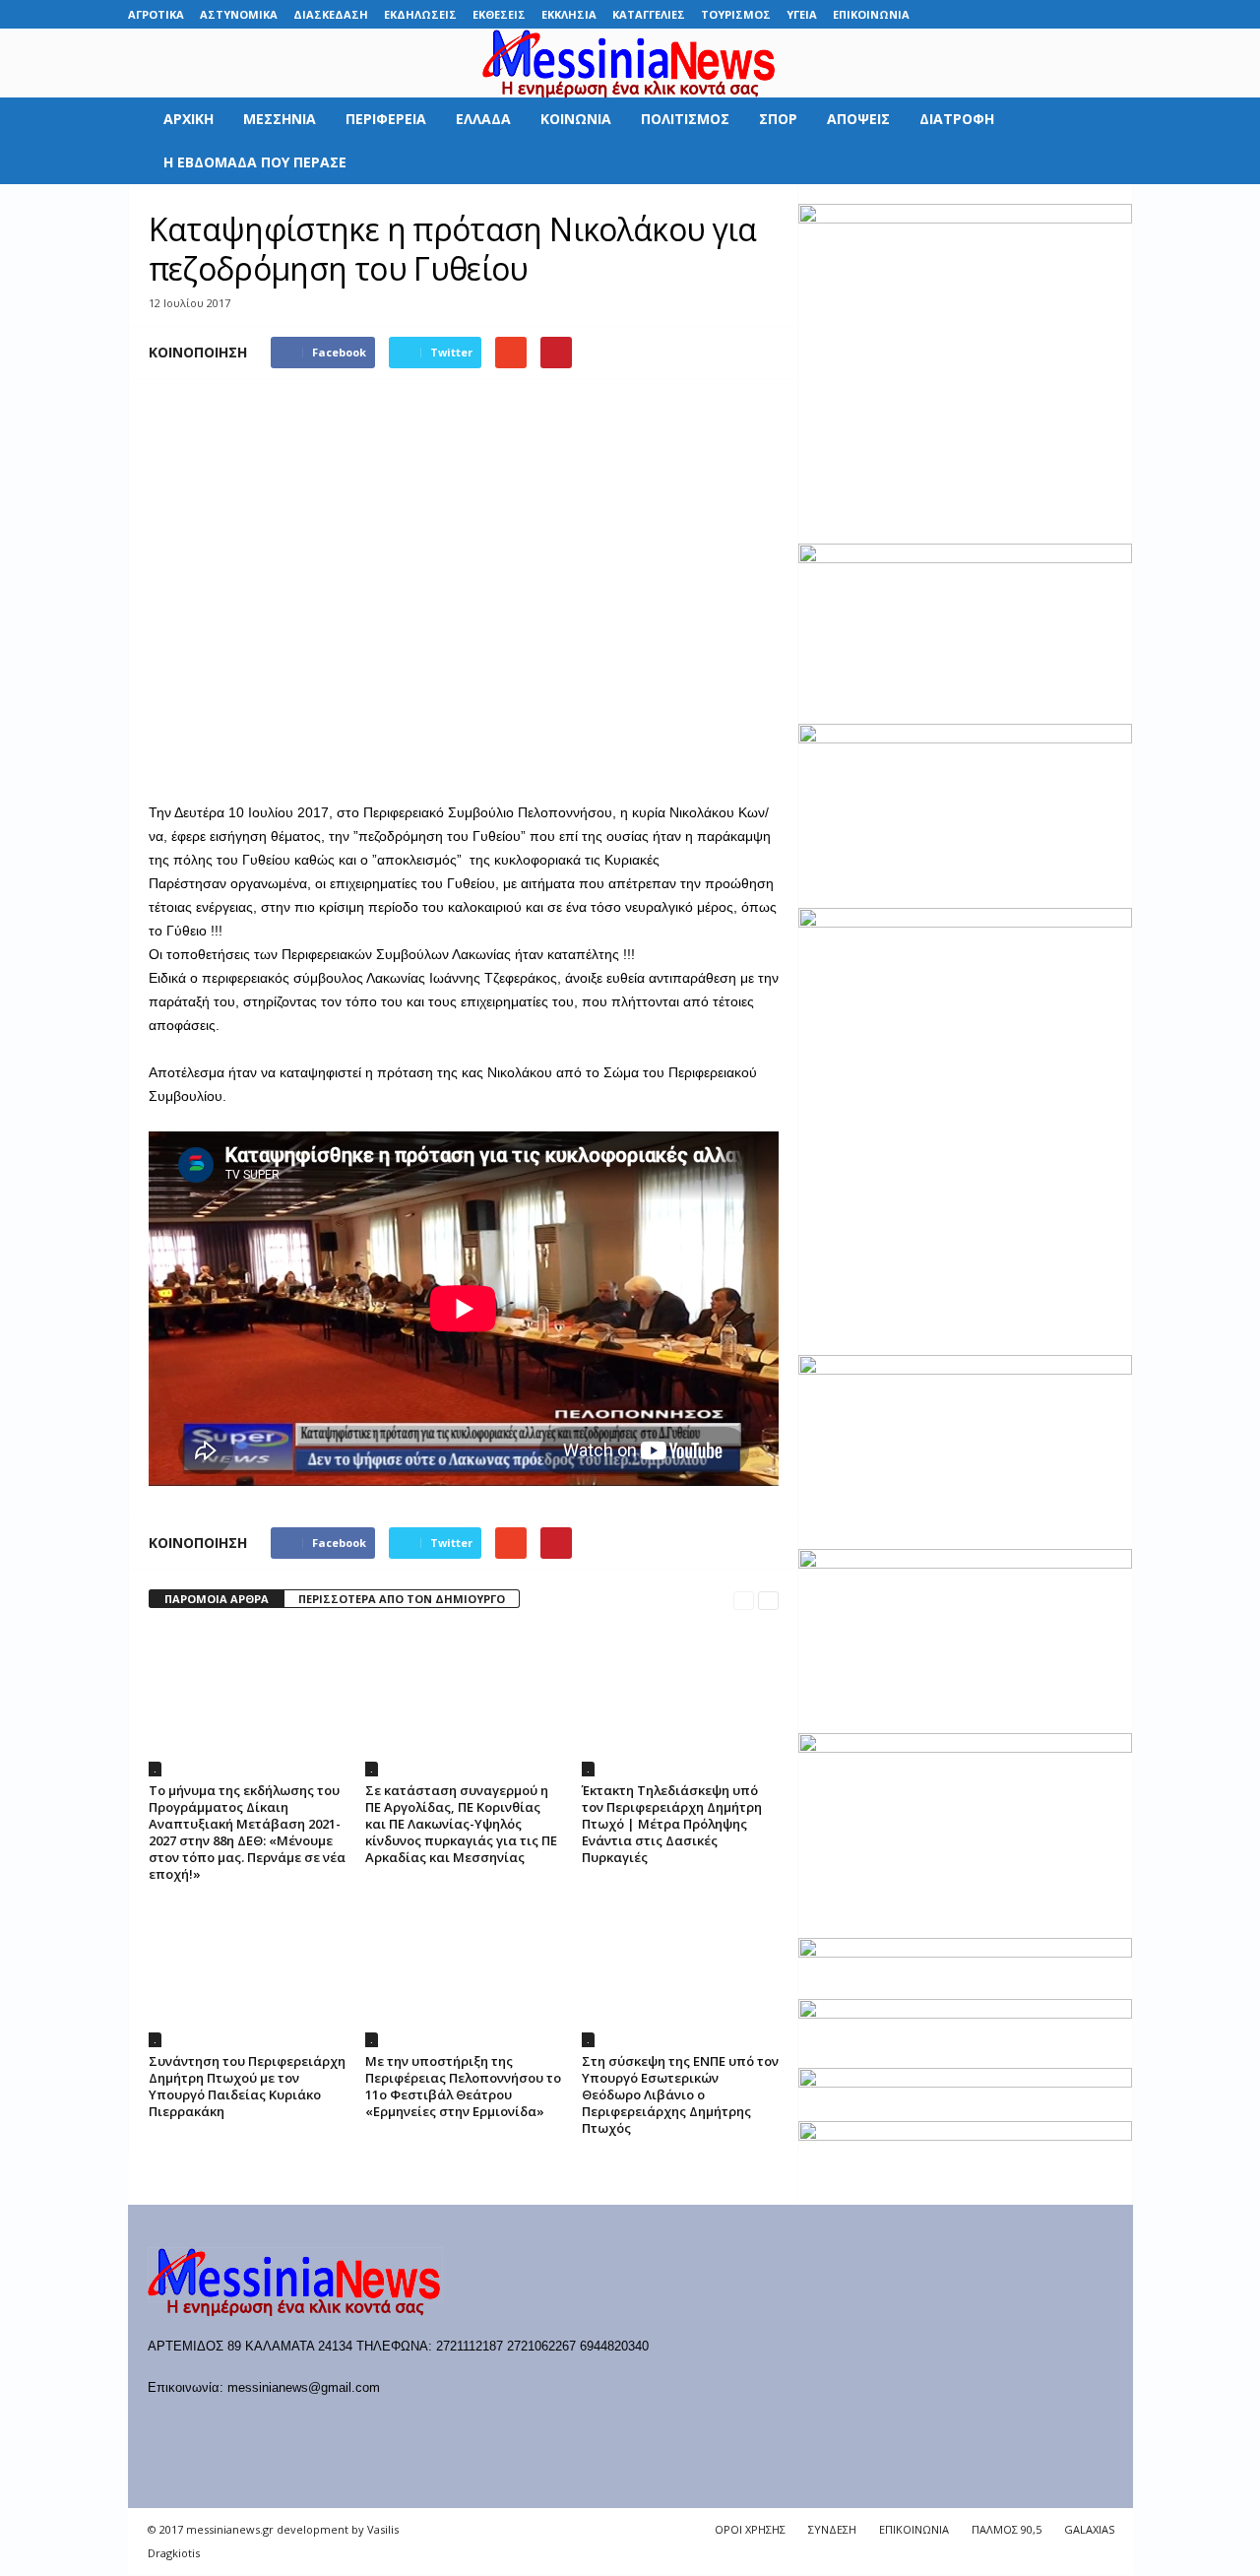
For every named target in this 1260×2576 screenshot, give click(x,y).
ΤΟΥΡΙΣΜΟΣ (736, 14)
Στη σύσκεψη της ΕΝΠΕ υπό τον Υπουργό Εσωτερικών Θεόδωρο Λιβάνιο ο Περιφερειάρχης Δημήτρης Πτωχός (680, 2094)
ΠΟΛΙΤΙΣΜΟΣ (685, 119)
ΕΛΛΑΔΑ (483, 119)
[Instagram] (1057, 14)
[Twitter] (1088, 14)
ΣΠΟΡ (778, 119)
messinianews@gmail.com (304, 2387)
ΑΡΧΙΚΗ (189, 119)
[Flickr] (996, 14)
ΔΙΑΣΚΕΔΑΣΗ (331, 14)
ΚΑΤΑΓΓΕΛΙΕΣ (649, 14)
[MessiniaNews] (630, 63)
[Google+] (1027, 14)
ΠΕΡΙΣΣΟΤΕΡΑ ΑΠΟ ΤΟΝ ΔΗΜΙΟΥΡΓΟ (402, 1599)
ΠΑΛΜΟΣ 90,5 (1007, 2529)
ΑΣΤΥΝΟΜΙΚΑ (239, 14)
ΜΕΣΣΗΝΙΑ (280, 119)
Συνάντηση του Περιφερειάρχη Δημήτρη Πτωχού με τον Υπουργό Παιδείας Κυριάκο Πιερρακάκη (247, 2086)
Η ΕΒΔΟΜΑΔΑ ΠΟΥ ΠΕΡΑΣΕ (255, 162)
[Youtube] (1118, 14)
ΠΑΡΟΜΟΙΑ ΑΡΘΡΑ (217, 1599)
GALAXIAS (1089, 2529)
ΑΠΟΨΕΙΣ (858, 119)
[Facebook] (966, 14)
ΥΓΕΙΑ (802, 14)
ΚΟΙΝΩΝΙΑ (576, 119)
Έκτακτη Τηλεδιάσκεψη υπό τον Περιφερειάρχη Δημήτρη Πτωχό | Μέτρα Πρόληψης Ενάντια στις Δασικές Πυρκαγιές (672, 1824)
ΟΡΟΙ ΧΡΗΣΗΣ (750, 2529)
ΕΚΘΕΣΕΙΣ (499, 14)
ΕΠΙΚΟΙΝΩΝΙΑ (871, 14)
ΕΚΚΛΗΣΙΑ (569, 14)
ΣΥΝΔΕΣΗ (832, 2529)
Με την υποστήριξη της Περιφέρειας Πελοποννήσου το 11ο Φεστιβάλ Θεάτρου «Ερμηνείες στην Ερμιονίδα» (463, 2086)
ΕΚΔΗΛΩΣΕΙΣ (420, 14)
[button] (1103, 141)
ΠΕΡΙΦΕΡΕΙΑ (386, 119)
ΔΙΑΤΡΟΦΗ (957, 119)
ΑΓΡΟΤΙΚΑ (156, 14)
